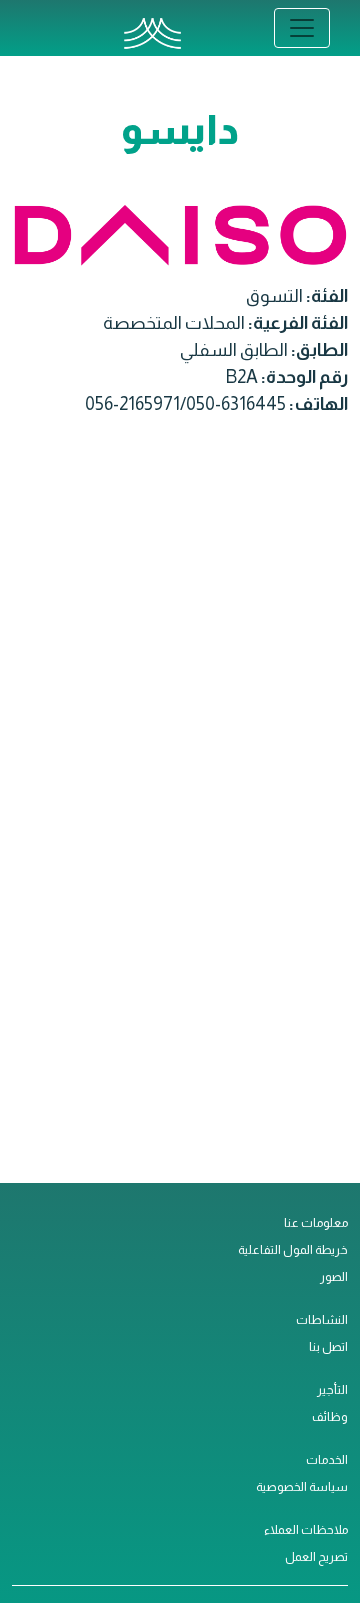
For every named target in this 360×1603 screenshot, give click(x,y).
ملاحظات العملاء (306, 1530)
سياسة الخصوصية (302, 1487)
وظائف (330, 1417)
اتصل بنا (328, 1347)
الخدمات (327, 1460)
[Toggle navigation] (302, 28)
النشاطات (322, 1320)
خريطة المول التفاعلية (293, 1250)
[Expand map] (180, 812)
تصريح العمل (316, 1557)
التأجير (332, 1390)
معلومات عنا (316, 1223)
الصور (334, 1277)
